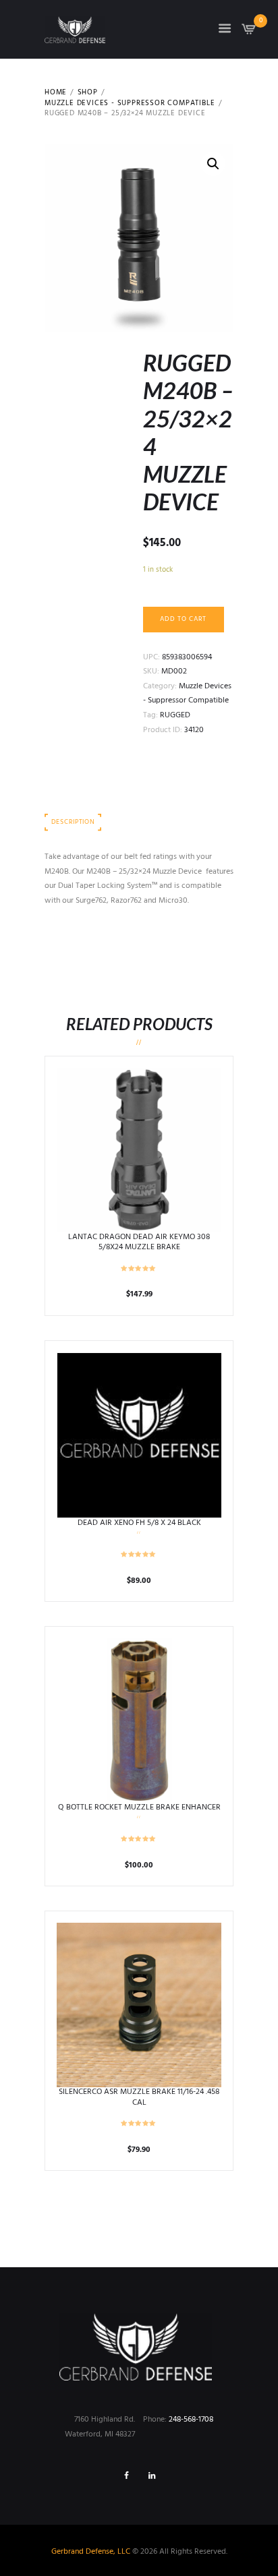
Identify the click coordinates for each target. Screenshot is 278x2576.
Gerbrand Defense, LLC (91, 2552)
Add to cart (183, 619)
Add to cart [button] (139, 1149)
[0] (249, 33)
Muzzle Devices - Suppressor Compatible (130, 104)
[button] (213, 164)
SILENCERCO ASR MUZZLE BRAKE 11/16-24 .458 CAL (139, 2097)
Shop (88, 93)
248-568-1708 (191, 2420)
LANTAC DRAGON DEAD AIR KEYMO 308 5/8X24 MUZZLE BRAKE (139, 1242)
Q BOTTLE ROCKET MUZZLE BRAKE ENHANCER (139, 1807)
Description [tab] (73, 822)
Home (56, 93)
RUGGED (175, 715)
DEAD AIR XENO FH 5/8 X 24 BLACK (139, 1523)
